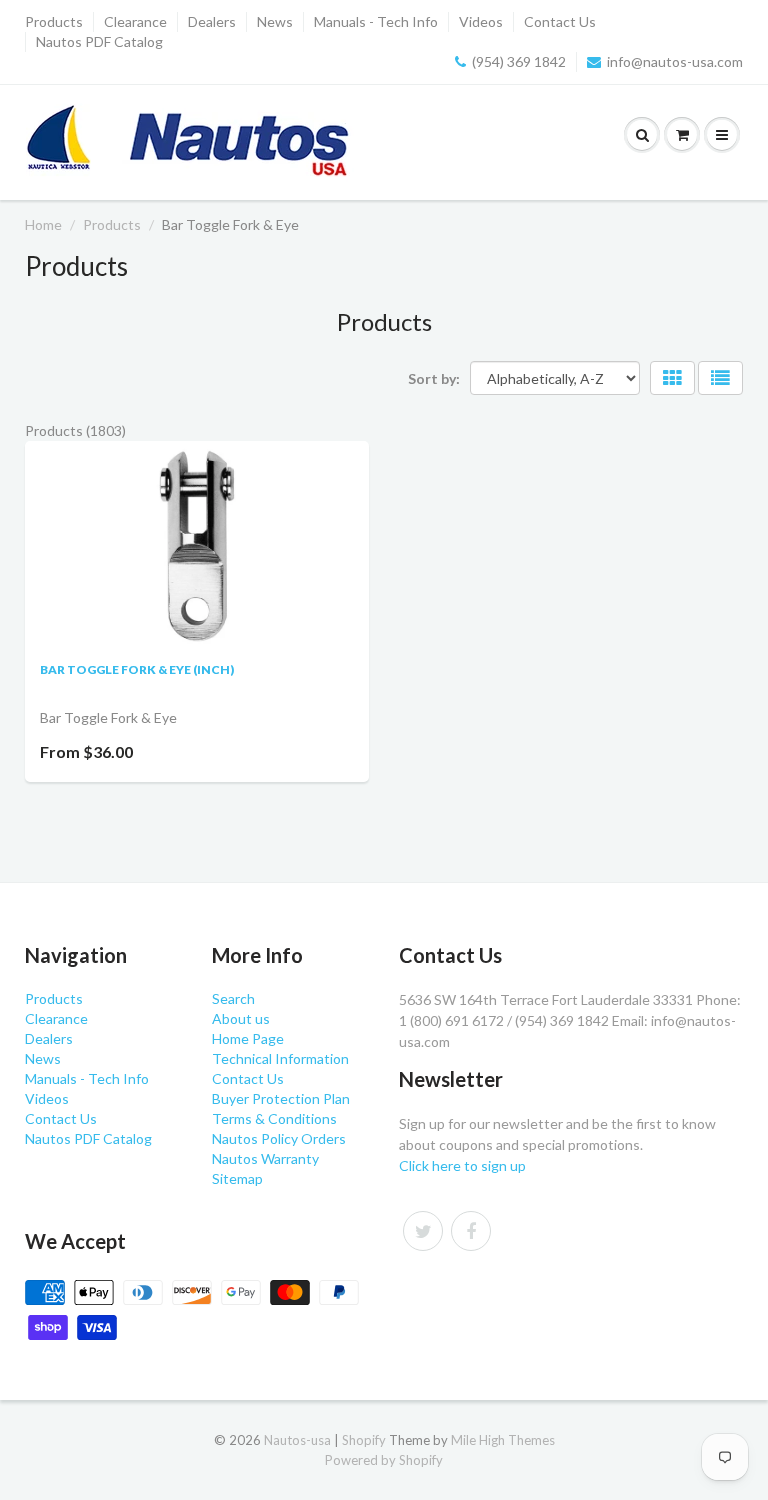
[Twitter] (423, 1231)
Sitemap (237, 1178)
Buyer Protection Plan (281, 1098)
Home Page (248, 1038)
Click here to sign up (462, 1165)
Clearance (135, 21)
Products (54, 21)
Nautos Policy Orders (279, 1138)
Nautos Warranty (265, 1158)
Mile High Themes (503, 1440)
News (275, 21)
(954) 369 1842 (519, 61)
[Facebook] (471, 1231)
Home (43, 224)
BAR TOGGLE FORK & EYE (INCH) (137, 669)
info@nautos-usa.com (675, 61)
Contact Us (560, 21)
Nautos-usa (299, 1440)
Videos (481, 21)
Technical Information (280, 1058)
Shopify (364, 1440)
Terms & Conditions (274, 1118)
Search (233, 998)
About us (241, 1018)
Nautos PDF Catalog (99, 41)
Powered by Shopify (384, 1460)
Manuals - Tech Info (376, 21)
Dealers (212, 21)
